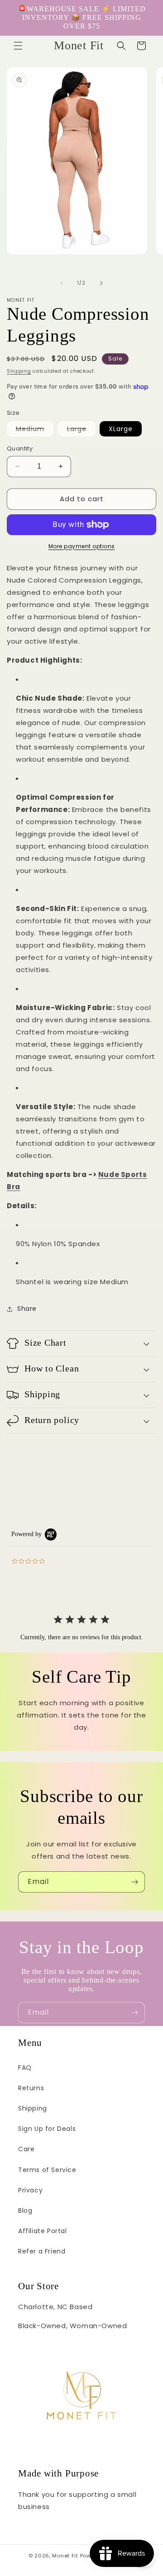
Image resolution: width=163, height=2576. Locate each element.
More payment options (82, 546)
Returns (31, 2088)
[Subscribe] (134, 1882)
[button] (18, 46)
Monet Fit (65, 2556)
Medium (35, 430)
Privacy (30, 2190)
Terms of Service (47, 2170)
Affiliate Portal (43, 2231)
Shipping (19, 371)
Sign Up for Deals (47, 2129)
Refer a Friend (42, 2251)
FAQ (25, 2068)
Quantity (20, 448)
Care (26, 2149)
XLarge (121, 429)
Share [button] (27, 1309)
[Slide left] (62, 283)
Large (81, 430)
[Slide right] (101, 283)
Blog (25, 2211)
